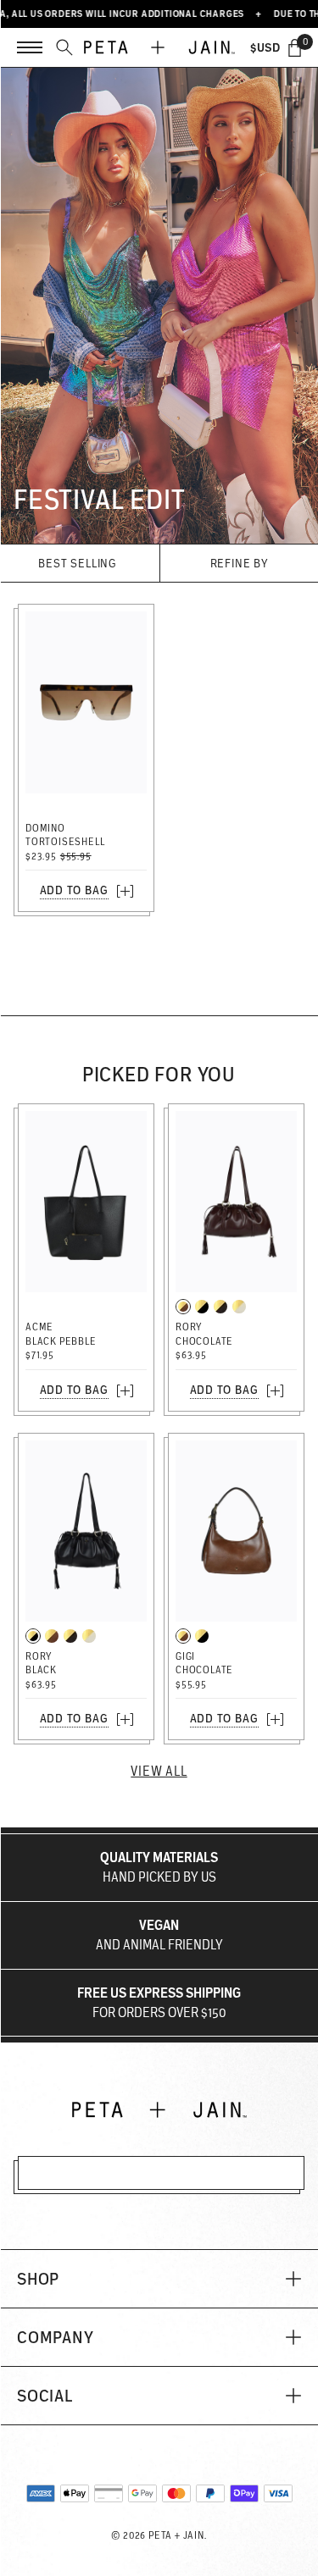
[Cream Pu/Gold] (239, 1307)
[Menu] (30, 47)
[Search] (64, 47)
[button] (159, 2279)
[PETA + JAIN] (159, 47)
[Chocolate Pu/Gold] (183, 1307)
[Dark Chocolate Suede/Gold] (220, 1307)
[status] (295, 47)
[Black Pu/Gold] (202, 1307)
